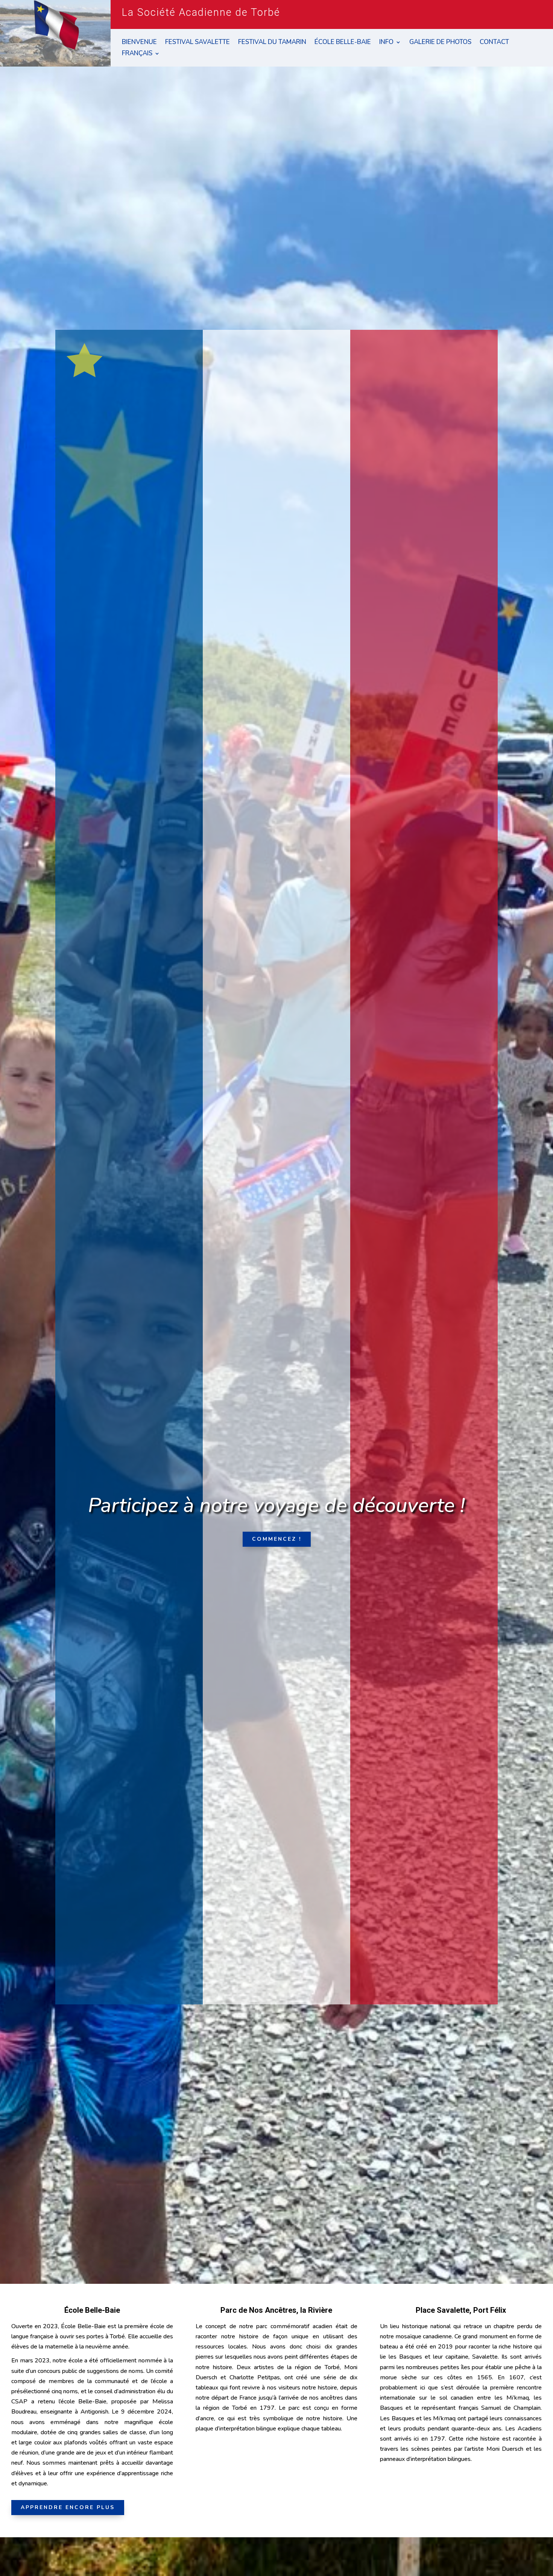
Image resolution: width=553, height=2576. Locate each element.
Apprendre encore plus (68, 2507)
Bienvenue (139, 43)
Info (386, 43)
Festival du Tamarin (272, 43)
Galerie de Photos (440, 43)
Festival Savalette (197, 43)
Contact (494, 43)
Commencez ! (277, 1539)
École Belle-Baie (343, 43)
